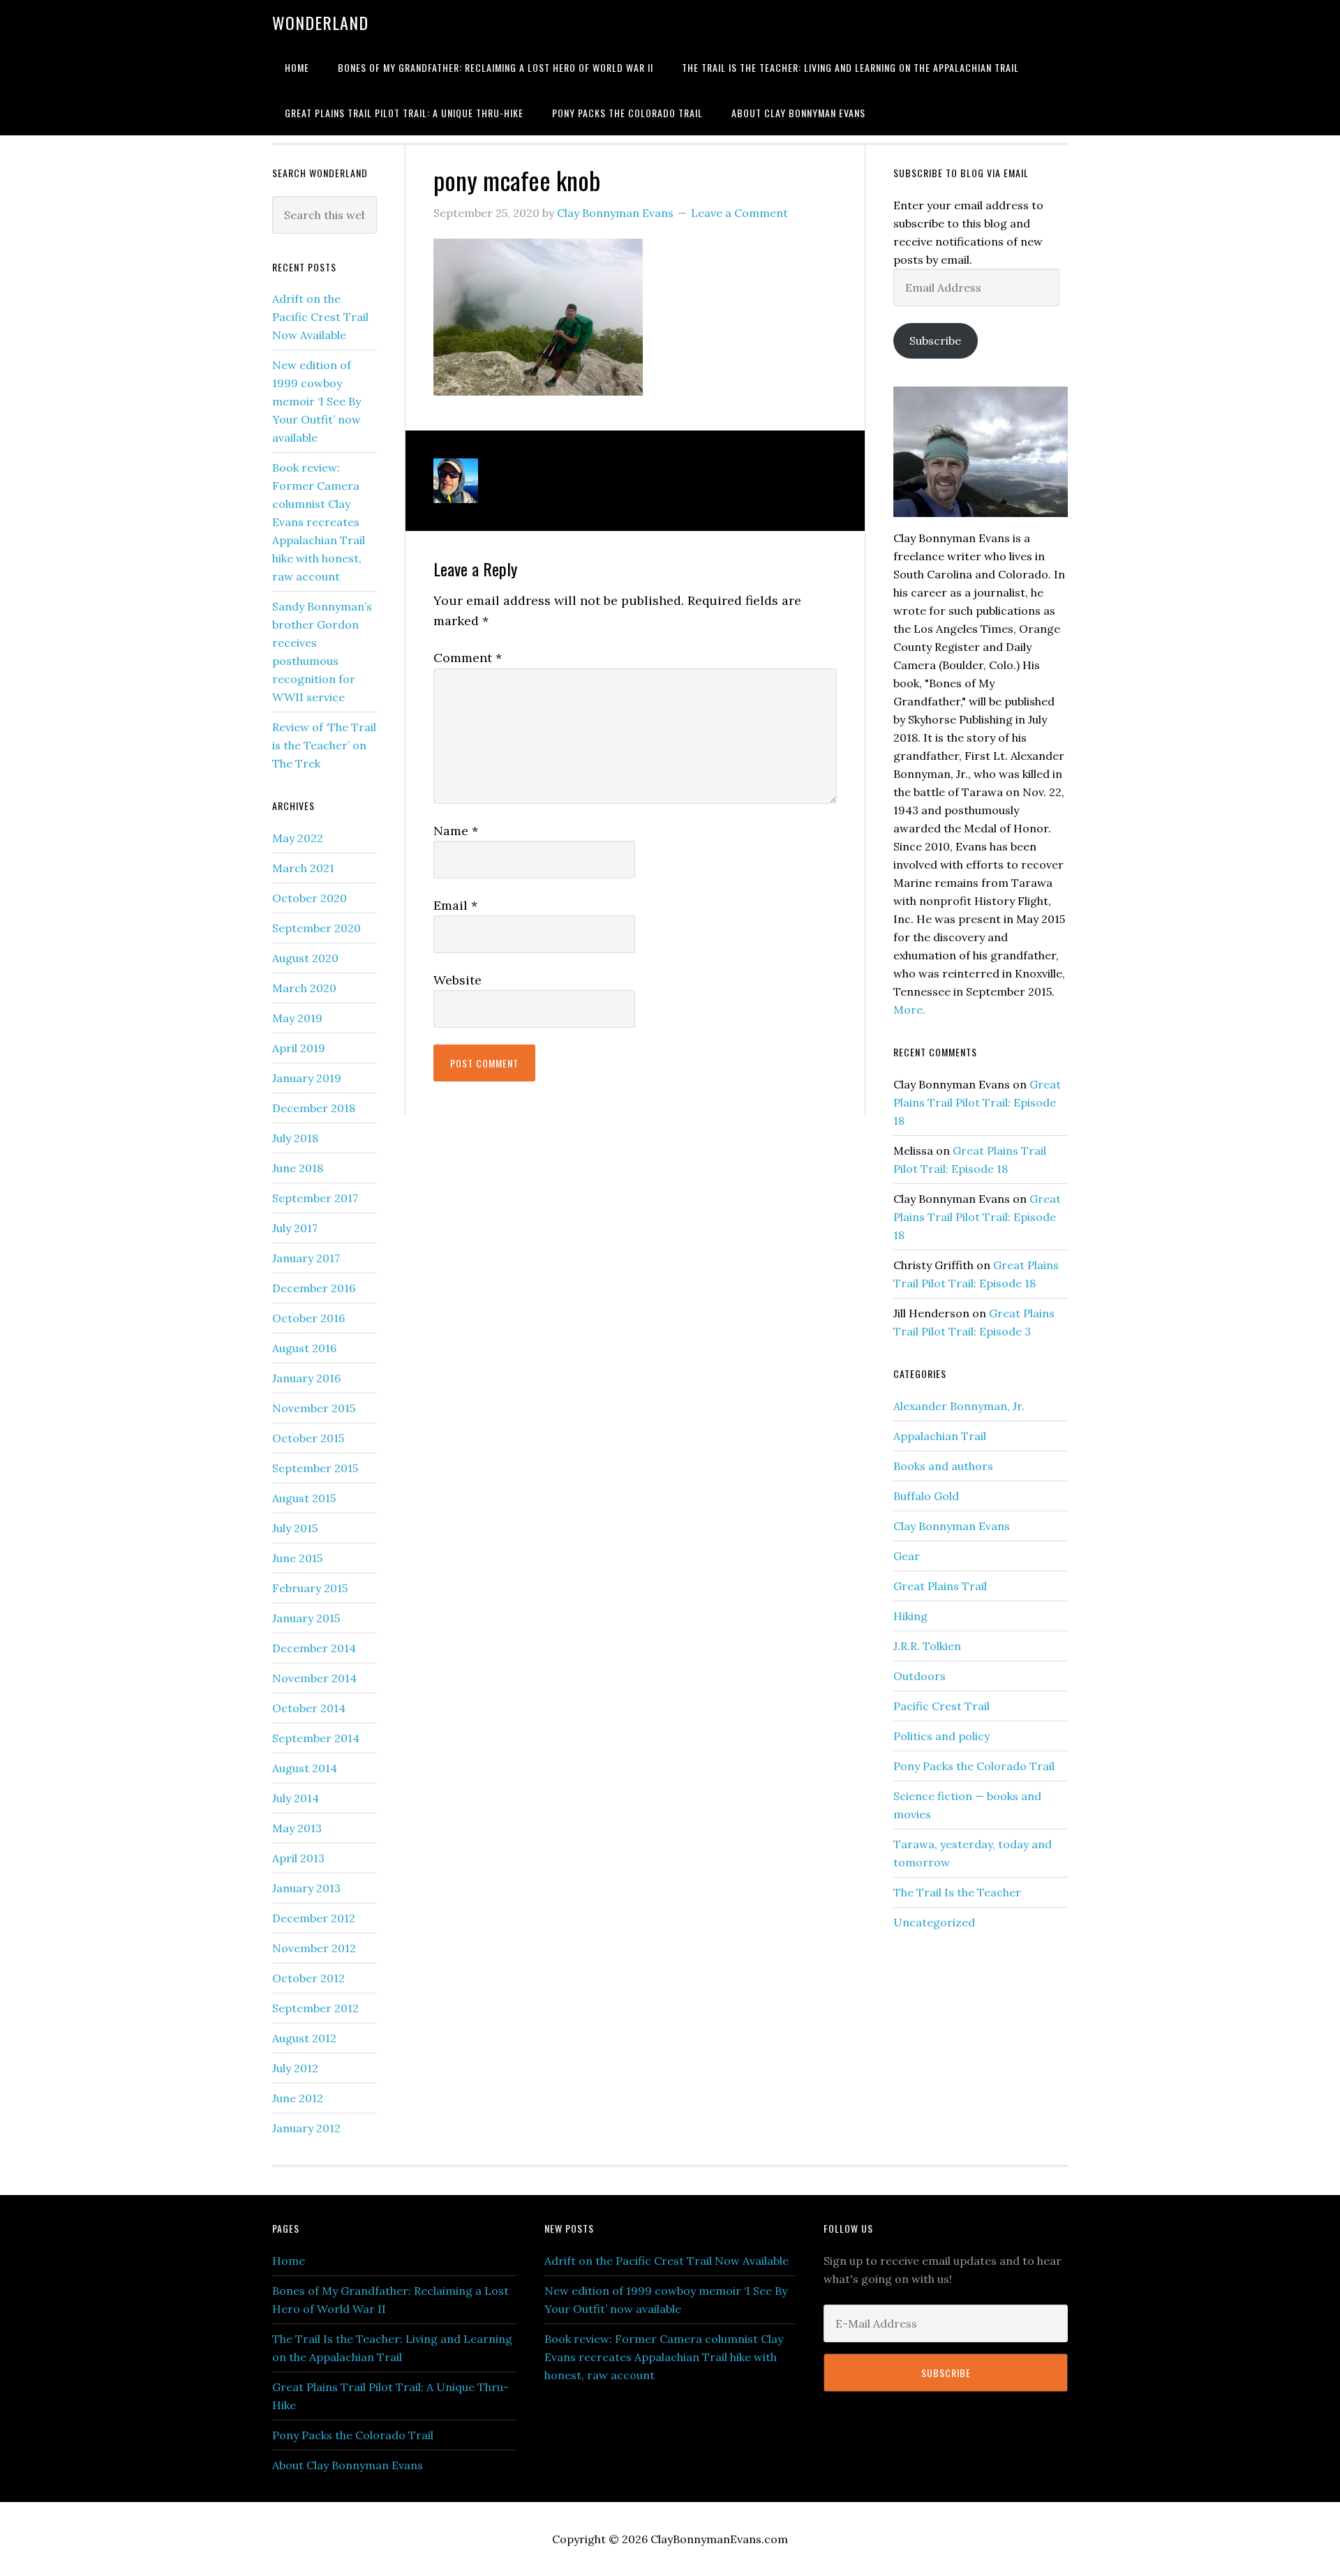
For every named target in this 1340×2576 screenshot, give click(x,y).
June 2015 (297, 1558)
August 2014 (305, 1768)
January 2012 (306, 2128)
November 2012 (314, 1948)
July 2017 (295, 1228)
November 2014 (314, 1678)
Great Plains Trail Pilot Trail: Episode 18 (977, 1102)
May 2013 (297, 1828)
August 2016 (304, 1348)
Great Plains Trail (940, 1586)
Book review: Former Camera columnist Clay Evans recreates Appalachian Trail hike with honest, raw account (319, 522)
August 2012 (304, 2038)
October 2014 (309, 1708)
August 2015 (304, 1498)
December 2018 (314, 1108)
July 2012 (295, 2068)
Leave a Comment (739, 213)
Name (456, 831)
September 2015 (315, 1468)
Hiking (910, 1616)
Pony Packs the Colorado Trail (974, 1766)
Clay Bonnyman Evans (952, 1526)
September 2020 (317, 928)
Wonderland (320, 22)
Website (457, 980)
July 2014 (296, 1798)
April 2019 (299, 1048)
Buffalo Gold (926, 1496)
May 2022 (298, 838)
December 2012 (314, 1918)
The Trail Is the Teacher (957, 1892)
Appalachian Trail (940, 1436)
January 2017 (306, 1258)
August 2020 (305, 958)
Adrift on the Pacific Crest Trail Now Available (320, 317)
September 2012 (315, 2008)
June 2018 (298, 1168)
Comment (468, 658)
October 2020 (310, 898)
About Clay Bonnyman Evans (348, 2465)
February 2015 (310, 1588)
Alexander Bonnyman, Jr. (959, 1406)
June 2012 (298, 2098)
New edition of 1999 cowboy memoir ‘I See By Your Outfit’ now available (317, 401)
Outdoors (920, 1676)
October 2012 (308, 1978)
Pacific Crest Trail (941, 1706)
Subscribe (935, 340)
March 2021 (303, 868)
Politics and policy (941, 1736)
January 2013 (306, 1888)
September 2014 (316, 1738)
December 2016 (314, 1288)
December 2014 (314, 1648)
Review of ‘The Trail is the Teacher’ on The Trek (324, 745)
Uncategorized (934, 1922)
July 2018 (295, 1138)
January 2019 (307, 1078)
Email (455, 905)
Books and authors (943, 1466)
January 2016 (306, 1378)
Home (289, 2261)
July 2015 (295, 1528)
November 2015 (314, 1408)
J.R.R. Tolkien (927, 1646)
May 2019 (297, 1018)
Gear (907, 1556)
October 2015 (308, 1438)
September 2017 (315, 1198)
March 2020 (304, 988)
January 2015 (306, 1618)
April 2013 (298, 1858)
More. (909, 1010)
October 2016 (308, 1318)
